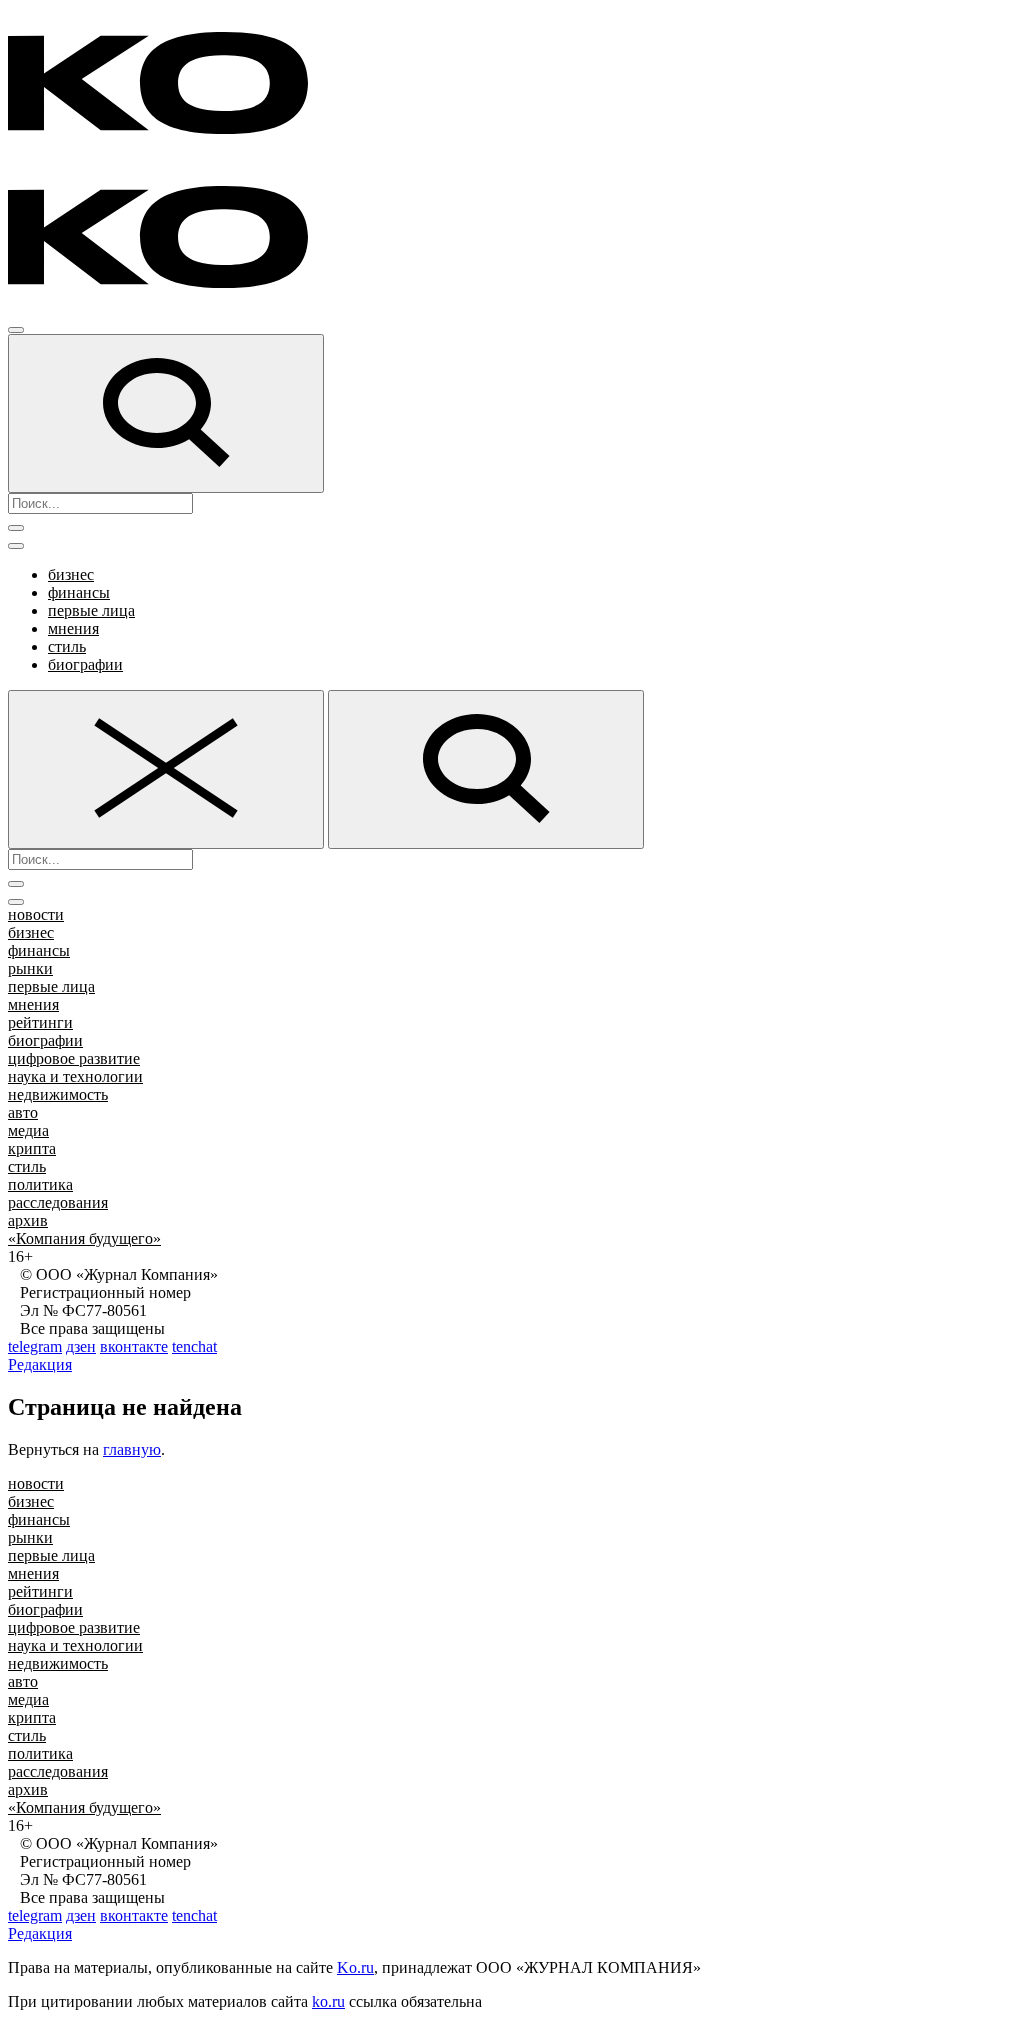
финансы (79, 592)
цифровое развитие (74, 1058)
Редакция (40, 1364)
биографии (85, 664)
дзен (81, 1346)
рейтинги (40, 1022)
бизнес (71, 574)
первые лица (91, 610)
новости (36, 914)
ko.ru (328, 2001)
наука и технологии (75, 1076)
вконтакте (134, 1346)
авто (23, 1112)
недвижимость (58, 1094)
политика (40, 1184)
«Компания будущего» (84, 1238)
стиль (67, 646)
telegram (35, 1346)
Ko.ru (355, 1967)
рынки (30, 968)
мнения (73, 628)
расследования (58, 1202)
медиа (28, 1130)
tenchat (194, 1346)
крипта (32, 1148)
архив (28, 1220)
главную (132, 1449)
